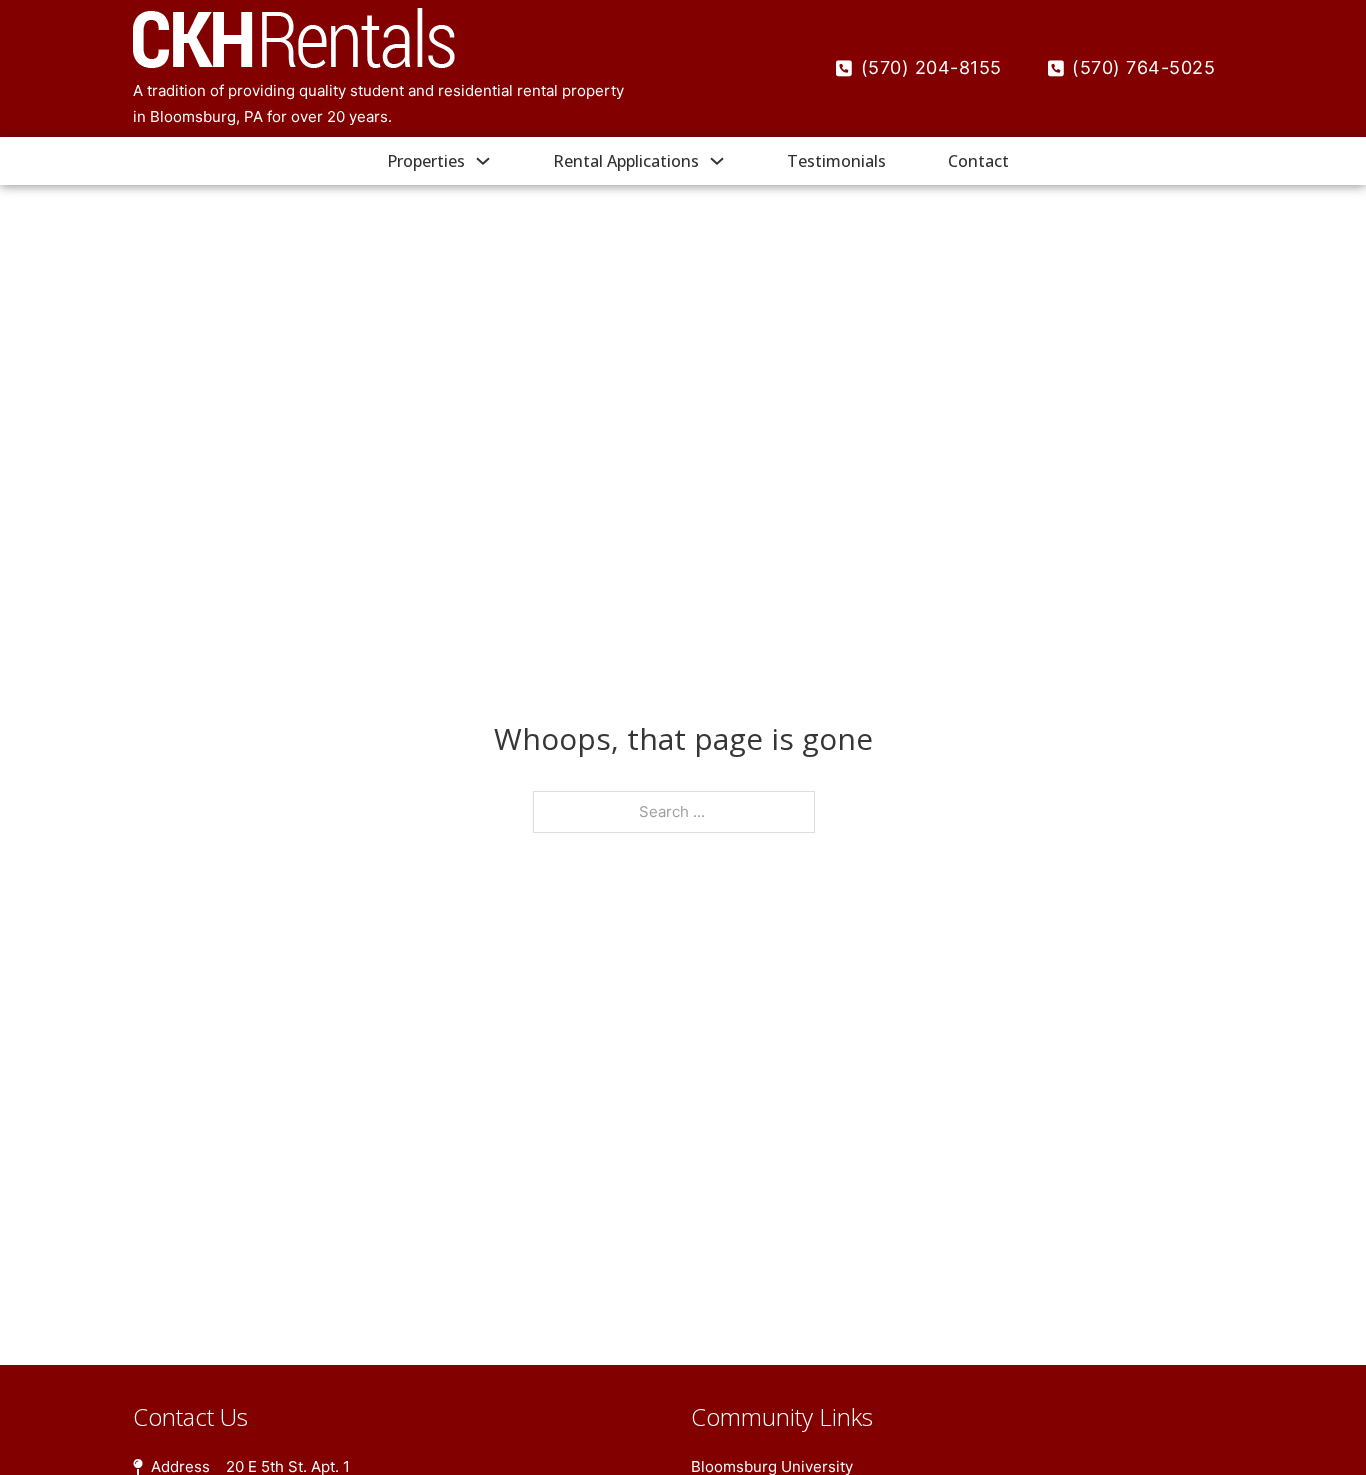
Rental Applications (626, 161)
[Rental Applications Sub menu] (717, 161)
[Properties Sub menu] (483, 161)
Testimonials (836, 161)
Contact (978, 161)
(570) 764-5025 (1143, 67)
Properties (426, 161)
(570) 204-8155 (931, 67)
